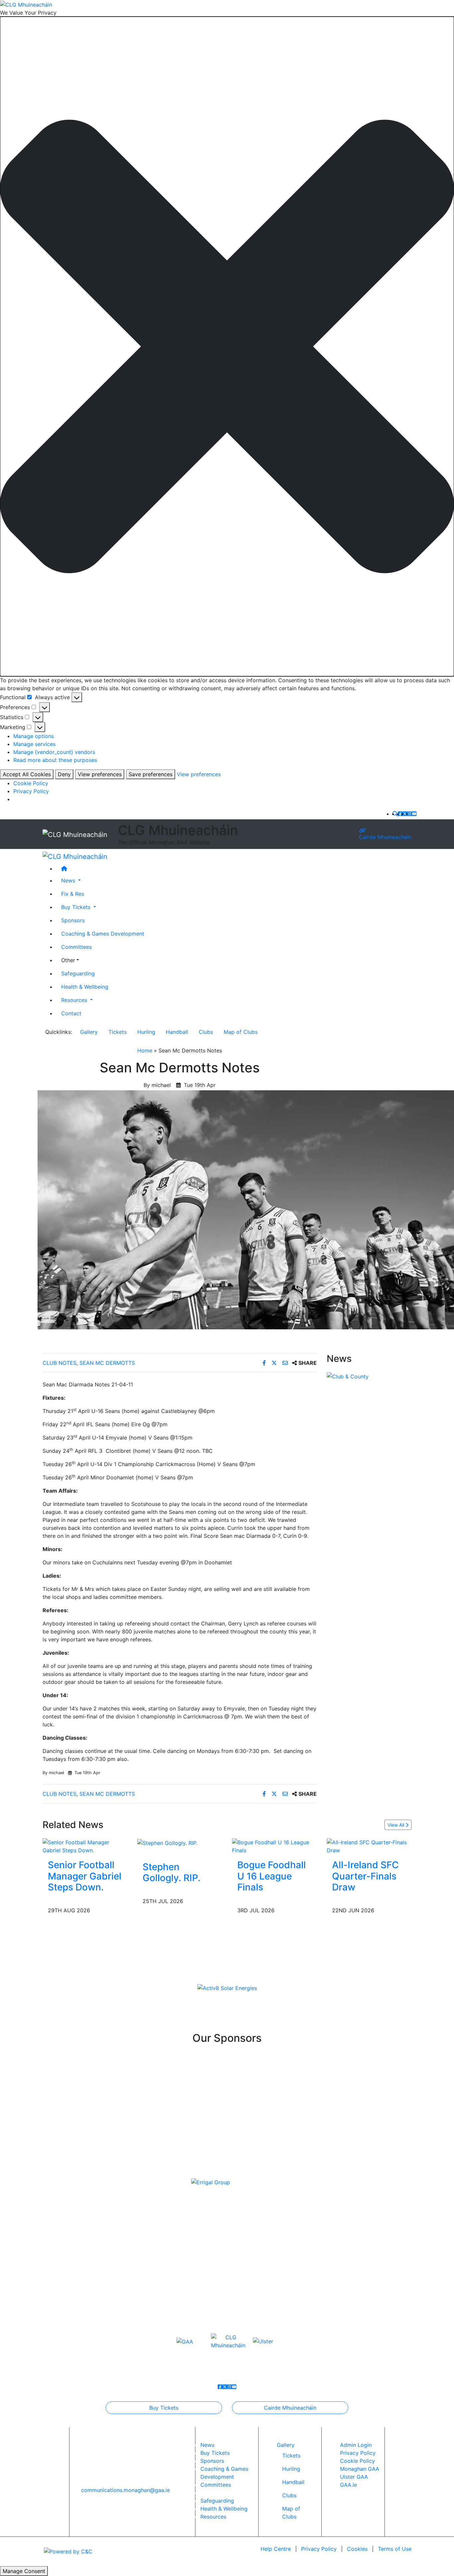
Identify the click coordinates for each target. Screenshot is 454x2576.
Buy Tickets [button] (77, 907)
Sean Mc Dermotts (107, 1363)
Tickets (117, 1032)
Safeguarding (78, 973)
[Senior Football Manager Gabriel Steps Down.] (85, 1846)
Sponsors (73, 920)
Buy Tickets (164, 2408)
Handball (177, 1032)
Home (145, 1050)
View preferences (100, 774)
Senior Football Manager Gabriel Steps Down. (85, 1876)
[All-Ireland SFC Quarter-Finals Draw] (369, 1846)
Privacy (319, 2549)
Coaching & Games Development (103, 934)
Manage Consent (24, 2571)
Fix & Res (73, 894)
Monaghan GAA (360, 2469)
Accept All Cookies (27, 774)
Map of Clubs (241, 1032)
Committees (76, 947)
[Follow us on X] (405, 814)
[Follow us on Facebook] (400, 814)
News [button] (69, 880)
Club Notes (59, 1363)
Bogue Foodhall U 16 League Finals (272, 1876)
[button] (227, 346)
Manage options (34, 736)
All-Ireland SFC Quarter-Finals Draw (365, 1876)
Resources (213, 2517)
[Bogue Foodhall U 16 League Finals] (274, 1846)
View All (397, 1825)
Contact (71, 1013)
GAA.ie (348, 2485)
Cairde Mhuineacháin (385, 837)
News (207, 2445)
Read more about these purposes (55, 760)
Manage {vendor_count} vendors (54, 752)
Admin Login (356, 2445)
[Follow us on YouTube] (414, 814)
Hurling (146, 1032)
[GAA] (185, 2341)
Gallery (89, 1032)
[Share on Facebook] (265, 1363)
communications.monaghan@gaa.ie (125, 2490)
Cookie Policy (31, 783)
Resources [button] (75, 1000)
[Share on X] (275, 1363)
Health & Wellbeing (85, 987)
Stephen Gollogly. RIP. (171, 1872)
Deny (64, 774)
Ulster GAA (354, 2477)
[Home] (234, 869)
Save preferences (151, 774)
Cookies (357, 2549)
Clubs (206, 1032)
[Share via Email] (286, 1363)
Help (276, 2549)
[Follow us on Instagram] (409, 814)
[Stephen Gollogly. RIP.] (167, 1842)
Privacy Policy (31, 791)
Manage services (34, 744)
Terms (395, 2549)
